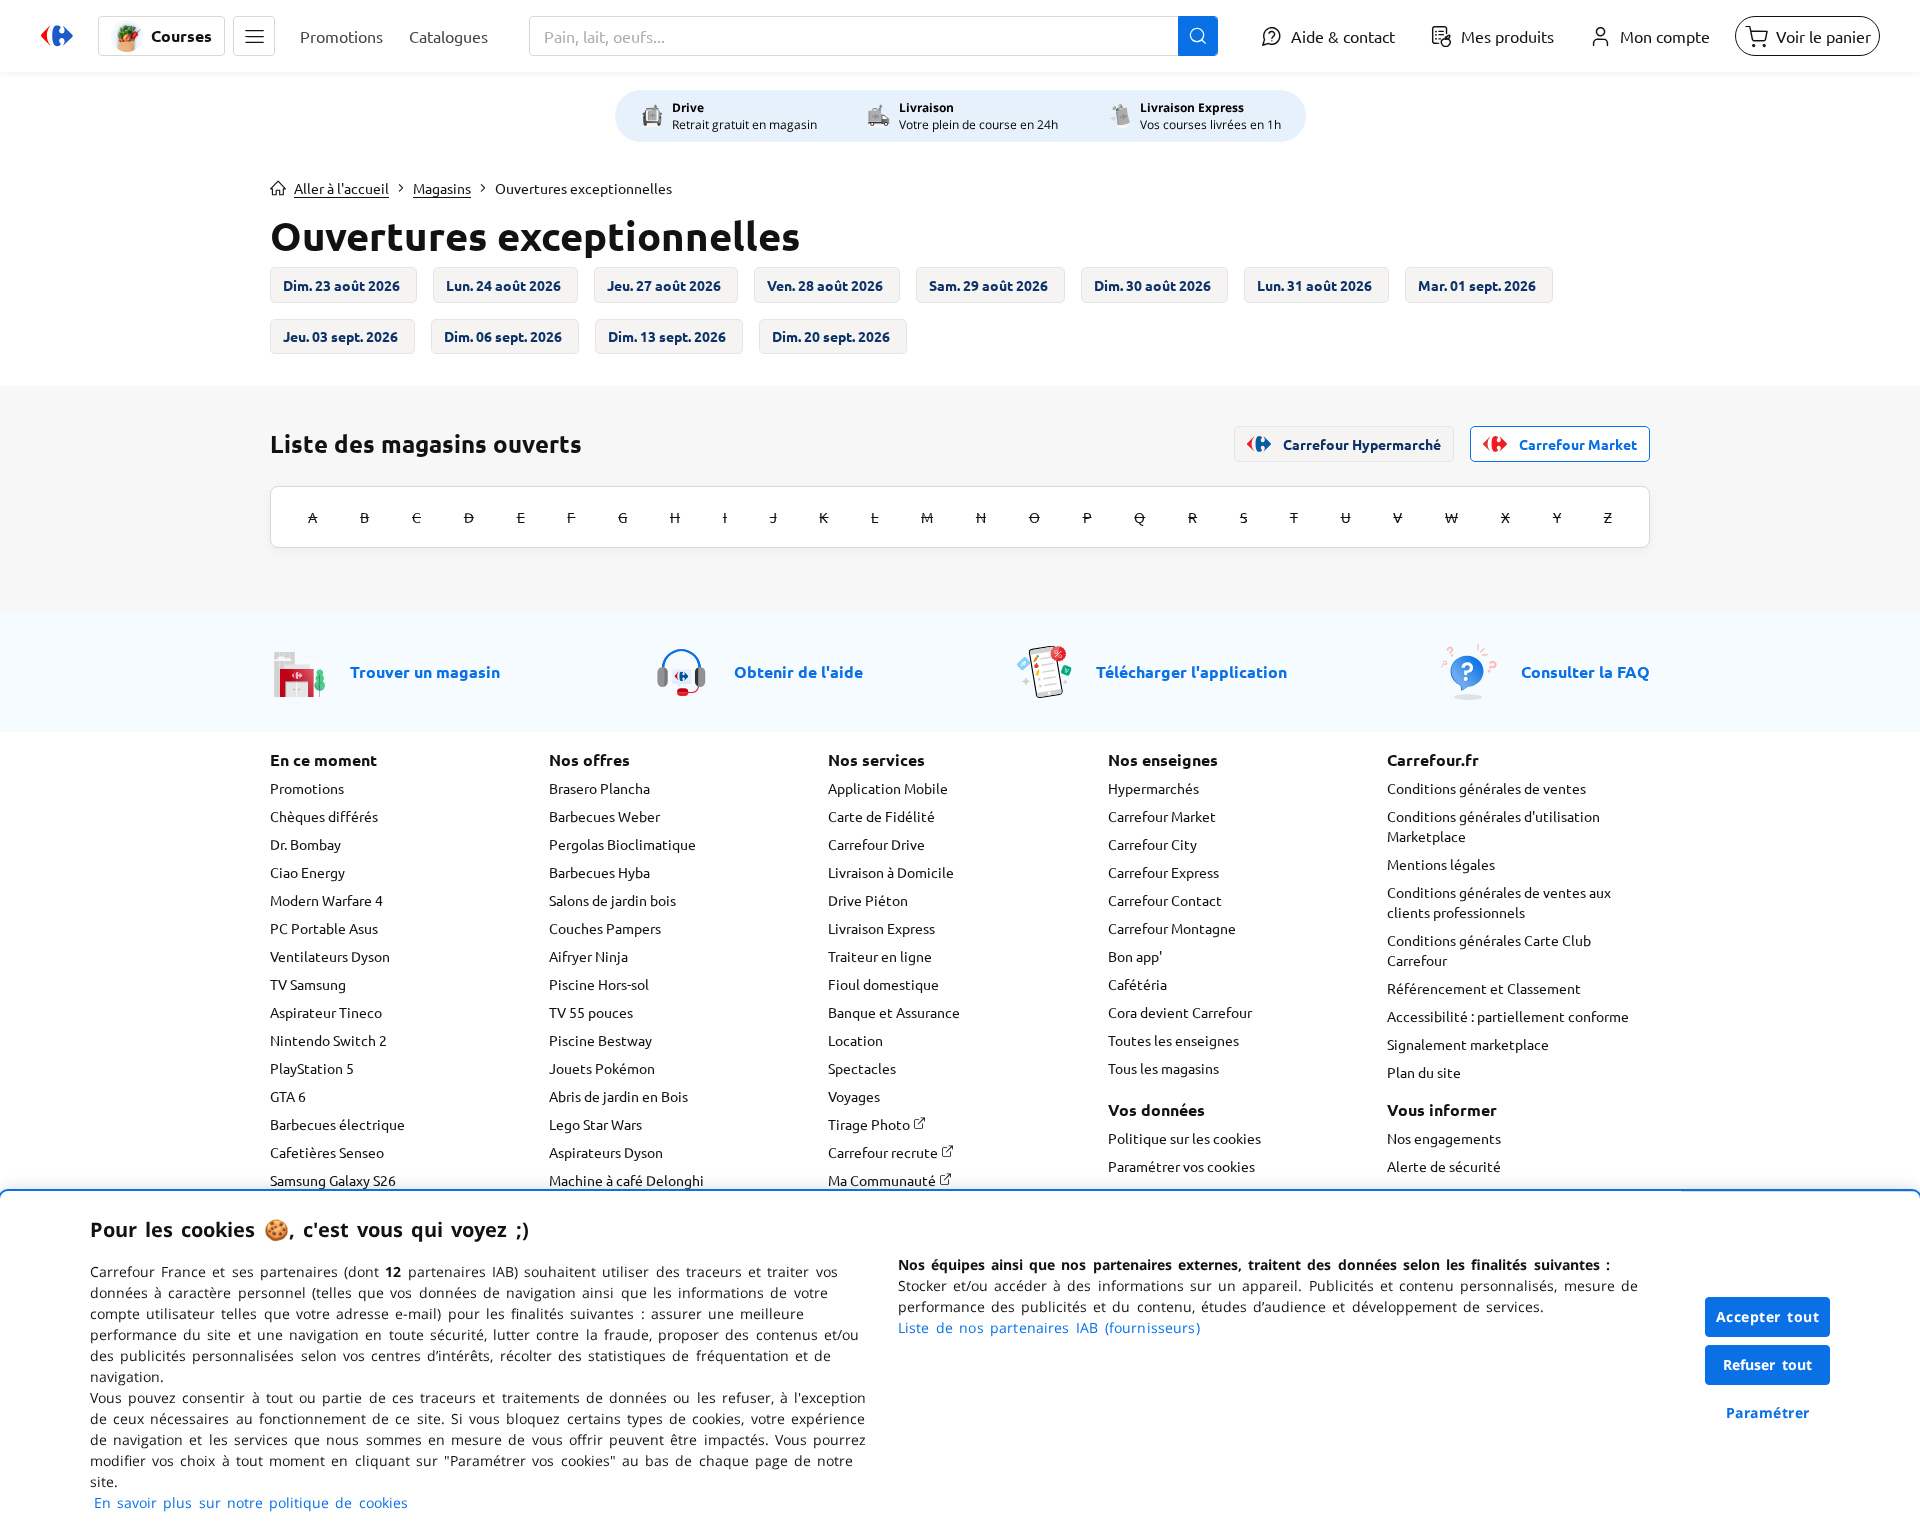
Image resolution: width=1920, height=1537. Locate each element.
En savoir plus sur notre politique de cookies (251, 1502)
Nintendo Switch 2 (328, 1040)
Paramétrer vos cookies (1181, 1166)
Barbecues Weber (604, 816)
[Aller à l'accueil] (57, 36)
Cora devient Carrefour (1180, 1012)
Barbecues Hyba (599, 872)
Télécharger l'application (1191, 671)
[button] (254, 36)
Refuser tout (1768, 1364)
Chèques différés (324, 816)
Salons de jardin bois (612, 900)
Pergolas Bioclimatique (622, 844)
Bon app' (1135, 956)
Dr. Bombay (305, 844)
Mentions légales (1441, 864)
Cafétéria (1137, 984)
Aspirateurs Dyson (606, 1152)
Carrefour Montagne (1172, 928)
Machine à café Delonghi (626, 1180)
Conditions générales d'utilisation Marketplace (1493, 826)
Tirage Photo (870, 1124)
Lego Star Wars (595, 1124)
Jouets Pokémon (602, 1068)
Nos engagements (1444, 1138)
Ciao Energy (307, 872)
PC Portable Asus (324, 928)
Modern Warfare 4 (326, 900)
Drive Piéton (868, 900)
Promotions (307, 788)
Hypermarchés (1153, 788)
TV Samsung (308, 984)
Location (855, 1040)
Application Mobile (888, 788)
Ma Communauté (883, 1180)
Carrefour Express (1163, 872)
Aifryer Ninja (588, 956)
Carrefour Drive (876, 844)
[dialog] (960, 1364)
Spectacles (862, 1068)
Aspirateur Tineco (326, 1012)
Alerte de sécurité (1444, 1166)
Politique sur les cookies (1184, 1138)
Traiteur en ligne (880, 956)
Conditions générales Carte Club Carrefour (1489, 950)
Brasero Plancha (599, 788)
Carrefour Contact (1165, 900)
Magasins (442, 188)
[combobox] (873, 36)
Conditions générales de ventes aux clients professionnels (1499, 902)
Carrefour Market (1162, 816)
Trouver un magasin (425, 671)
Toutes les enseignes (1173, 1040)
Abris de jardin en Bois (618, 1096)
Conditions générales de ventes (1486, 788)
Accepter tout (1768, 1316)
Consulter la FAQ (1585, 671)
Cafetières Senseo (327, 1152)
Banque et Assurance (894, 1012)
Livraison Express (881, 928)
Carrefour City (1152, 844)
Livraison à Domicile (891, 872)
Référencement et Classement (1484, 988)
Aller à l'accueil (341, 188)
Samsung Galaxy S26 (333, 1180)
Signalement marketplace (1468, 1044)
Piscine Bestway (600, 1040)
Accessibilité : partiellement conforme (1508, 1016)
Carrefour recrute (884, 1152)
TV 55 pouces (591, 1012)
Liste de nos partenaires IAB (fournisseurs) (1049, 1327)
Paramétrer (1768, 1412)
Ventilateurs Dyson (330, 956)
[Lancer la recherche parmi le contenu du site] (1198, 36)
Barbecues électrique (337, 1124)
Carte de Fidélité (881, 816)
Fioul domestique (883, 984)
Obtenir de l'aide (798, 671)
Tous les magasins (1163, 1068)
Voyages (854, 1096)
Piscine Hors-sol (599, 984)
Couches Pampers (605, 928)
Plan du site (1424, 1072)
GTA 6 (288, 1096)
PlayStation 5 (312, 1068)
